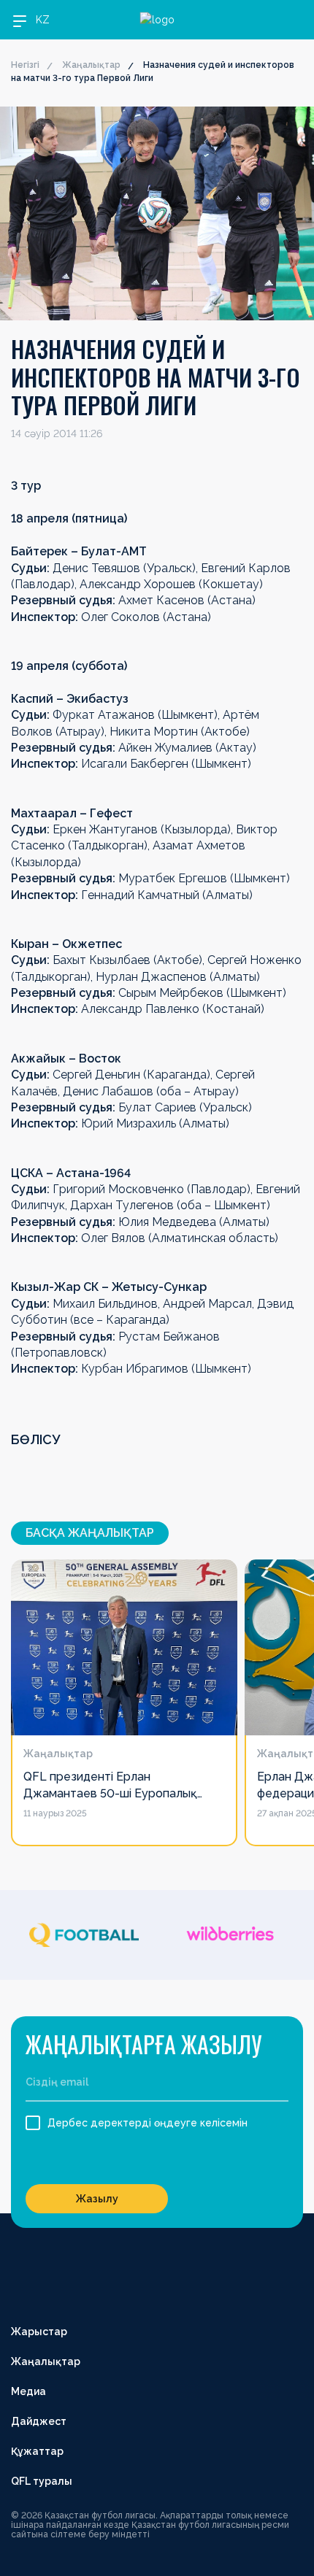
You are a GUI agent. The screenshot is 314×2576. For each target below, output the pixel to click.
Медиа (28, 2391)
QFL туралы (42, 2481)
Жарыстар (39, 2332)
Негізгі (25, 65)
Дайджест (39, 2421)
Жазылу (97, 2199)
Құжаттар (37, 2451)
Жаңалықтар (91, 65)
